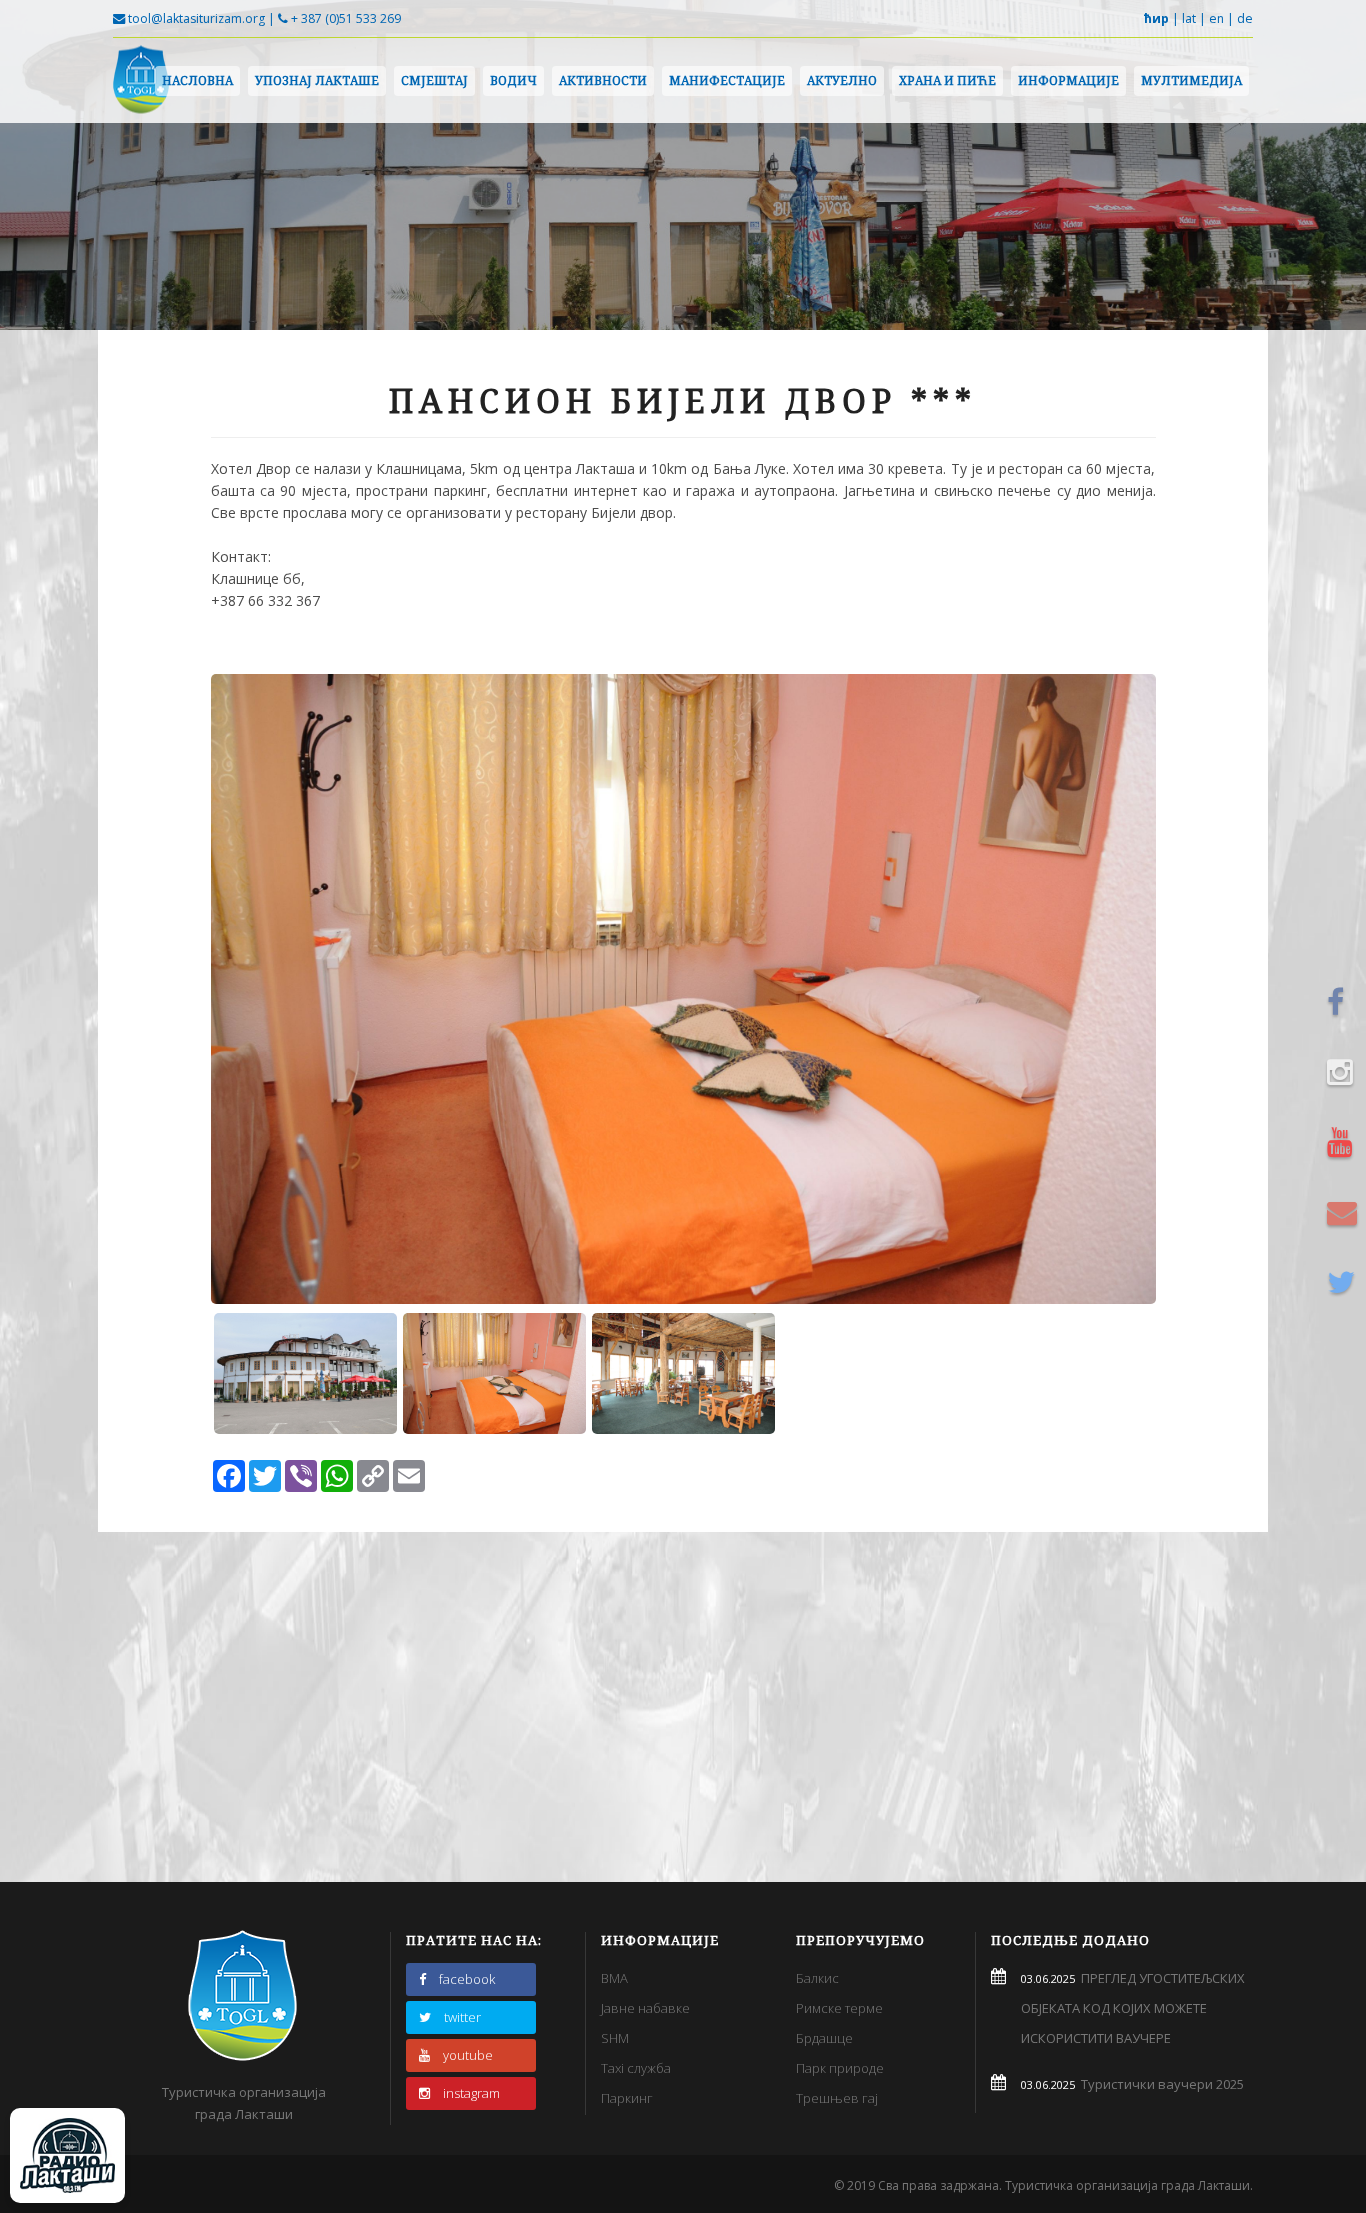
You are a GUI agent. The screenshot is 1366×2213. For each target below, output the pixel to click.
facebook (467, 1979)
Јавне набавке (645, 2008)
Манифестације (727, 80)
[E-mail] (1345, 1212)
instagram (471, 2093)
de (1245, 18)
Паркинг (627, 2098)
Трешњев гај (837, 2098)
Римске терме (839, 2008)
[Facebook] (1345, 1002)
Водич (513, 80)
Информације (1068, 80)
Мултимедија (1191, 80)
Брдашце (824, 2038)
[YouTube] (1345, 1142)
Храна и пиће (947, 80)
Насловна (197, 80)
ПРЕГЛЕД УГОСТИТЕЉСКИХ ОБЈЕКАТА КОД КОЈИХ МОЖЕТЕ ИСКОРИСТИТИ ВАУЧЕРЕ (1133, 2008)
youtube (468, 2055)
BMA (614, 1978)
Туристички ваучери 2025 (1159, 2084)
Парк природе (840, 2068)
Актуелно (842, 80)
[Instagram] (1345, 1072)
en (1216, 18)
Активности (603, 80)
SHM (615, 2038)
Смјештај (434, 80)
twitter (462, 2017)
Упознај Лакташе (317, 80)
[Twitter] (1345, 1282)
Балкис (817, 1978)
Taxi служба (636, 2068)
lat (1189, 18)
